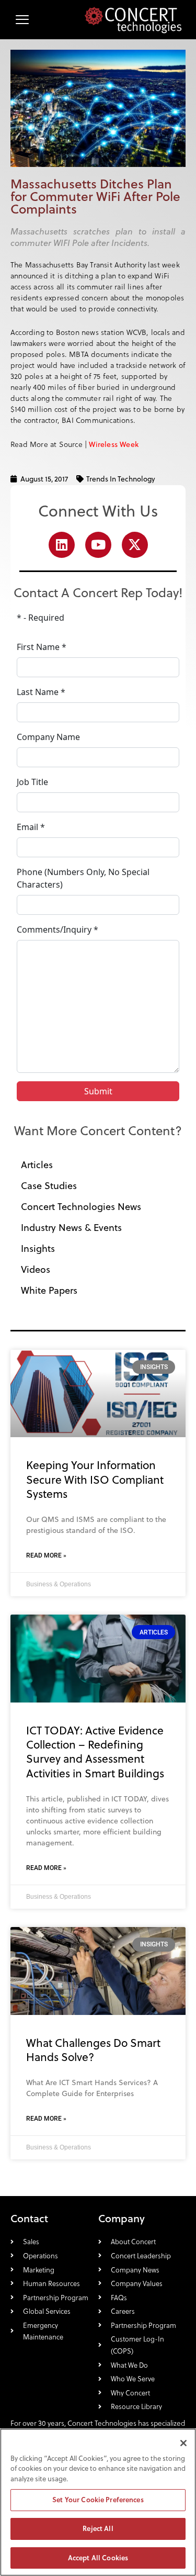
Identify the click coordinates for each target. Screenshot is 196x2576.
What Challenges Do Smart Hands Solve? (93, 2050)
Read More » (46, 1555)
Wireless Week (114, 444)
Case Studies (49, 1186)
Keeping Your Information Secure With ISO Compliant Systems (95, 1479)
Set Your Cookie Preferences (98, 2500)
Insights (38, 1248)
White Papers (49, 1290)
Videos (36, 1269)
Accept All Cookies (98, 2558)
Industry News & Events (71, 1228)
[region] (98, 2502)
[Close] (183, 2443)
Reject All (98, 2528)
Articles (37, 1165)
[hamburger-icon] (22, 20)
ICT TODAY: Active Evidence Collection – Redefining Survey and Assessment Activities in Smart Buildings (95, 1752)
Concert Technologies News (81, 1207)
